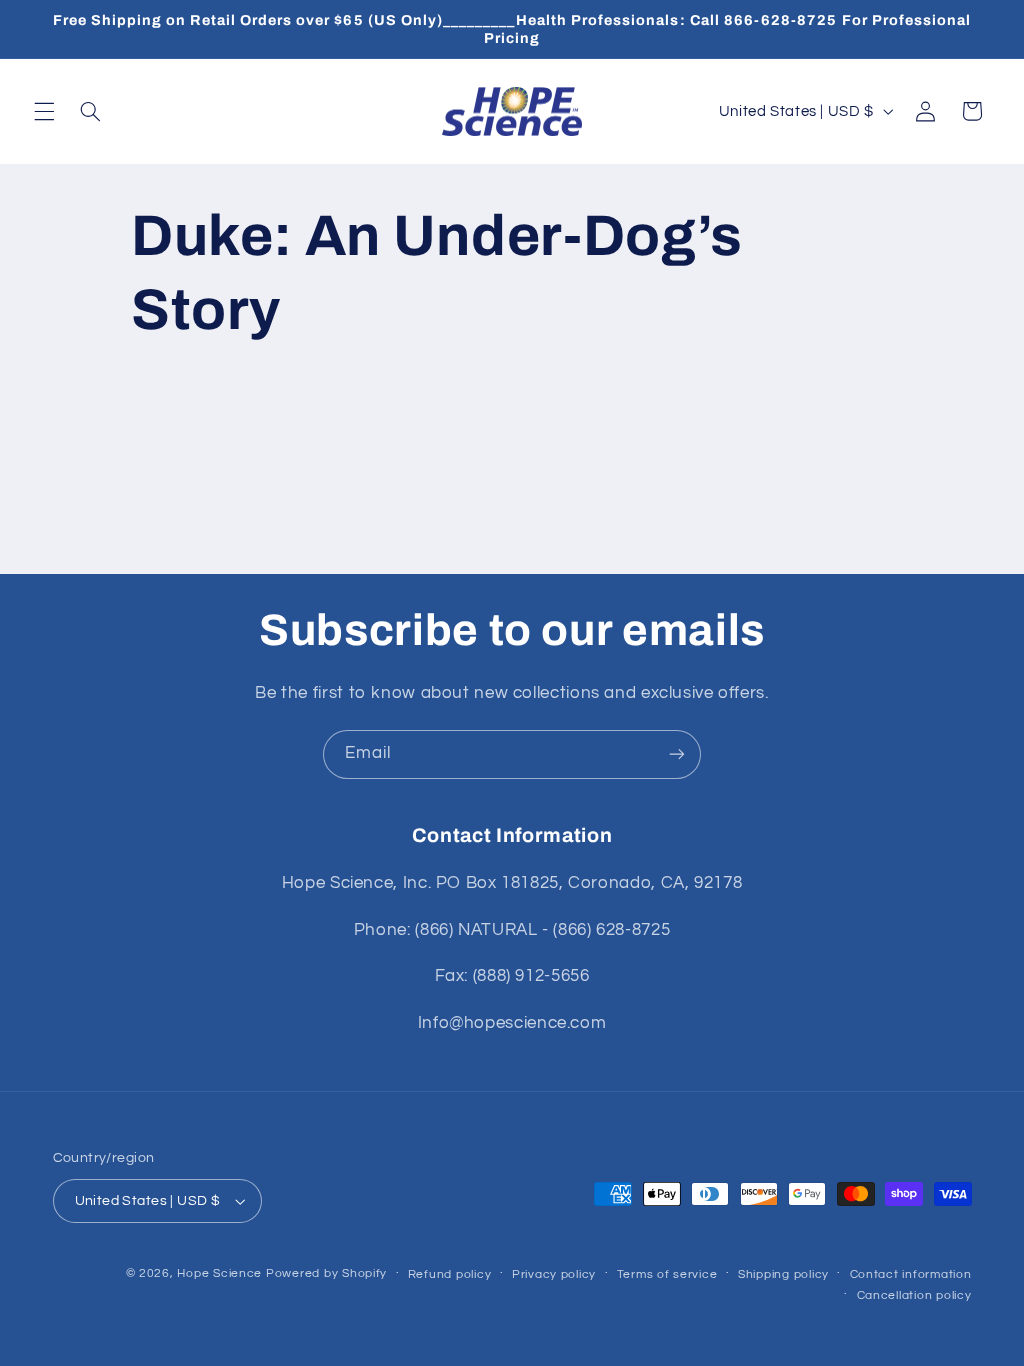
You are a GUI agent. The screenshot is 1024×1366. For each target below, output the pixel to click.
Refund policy (450, 1274)
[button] (44, 111)
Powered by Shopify (326, 1273)
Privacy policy (554, 1274)
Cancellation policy (914, 1295)
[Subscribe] (677, 754)
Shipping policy (783, 1274)
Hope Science (219, 1273)
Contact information (911, 1274)
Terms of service (667, 1274)
